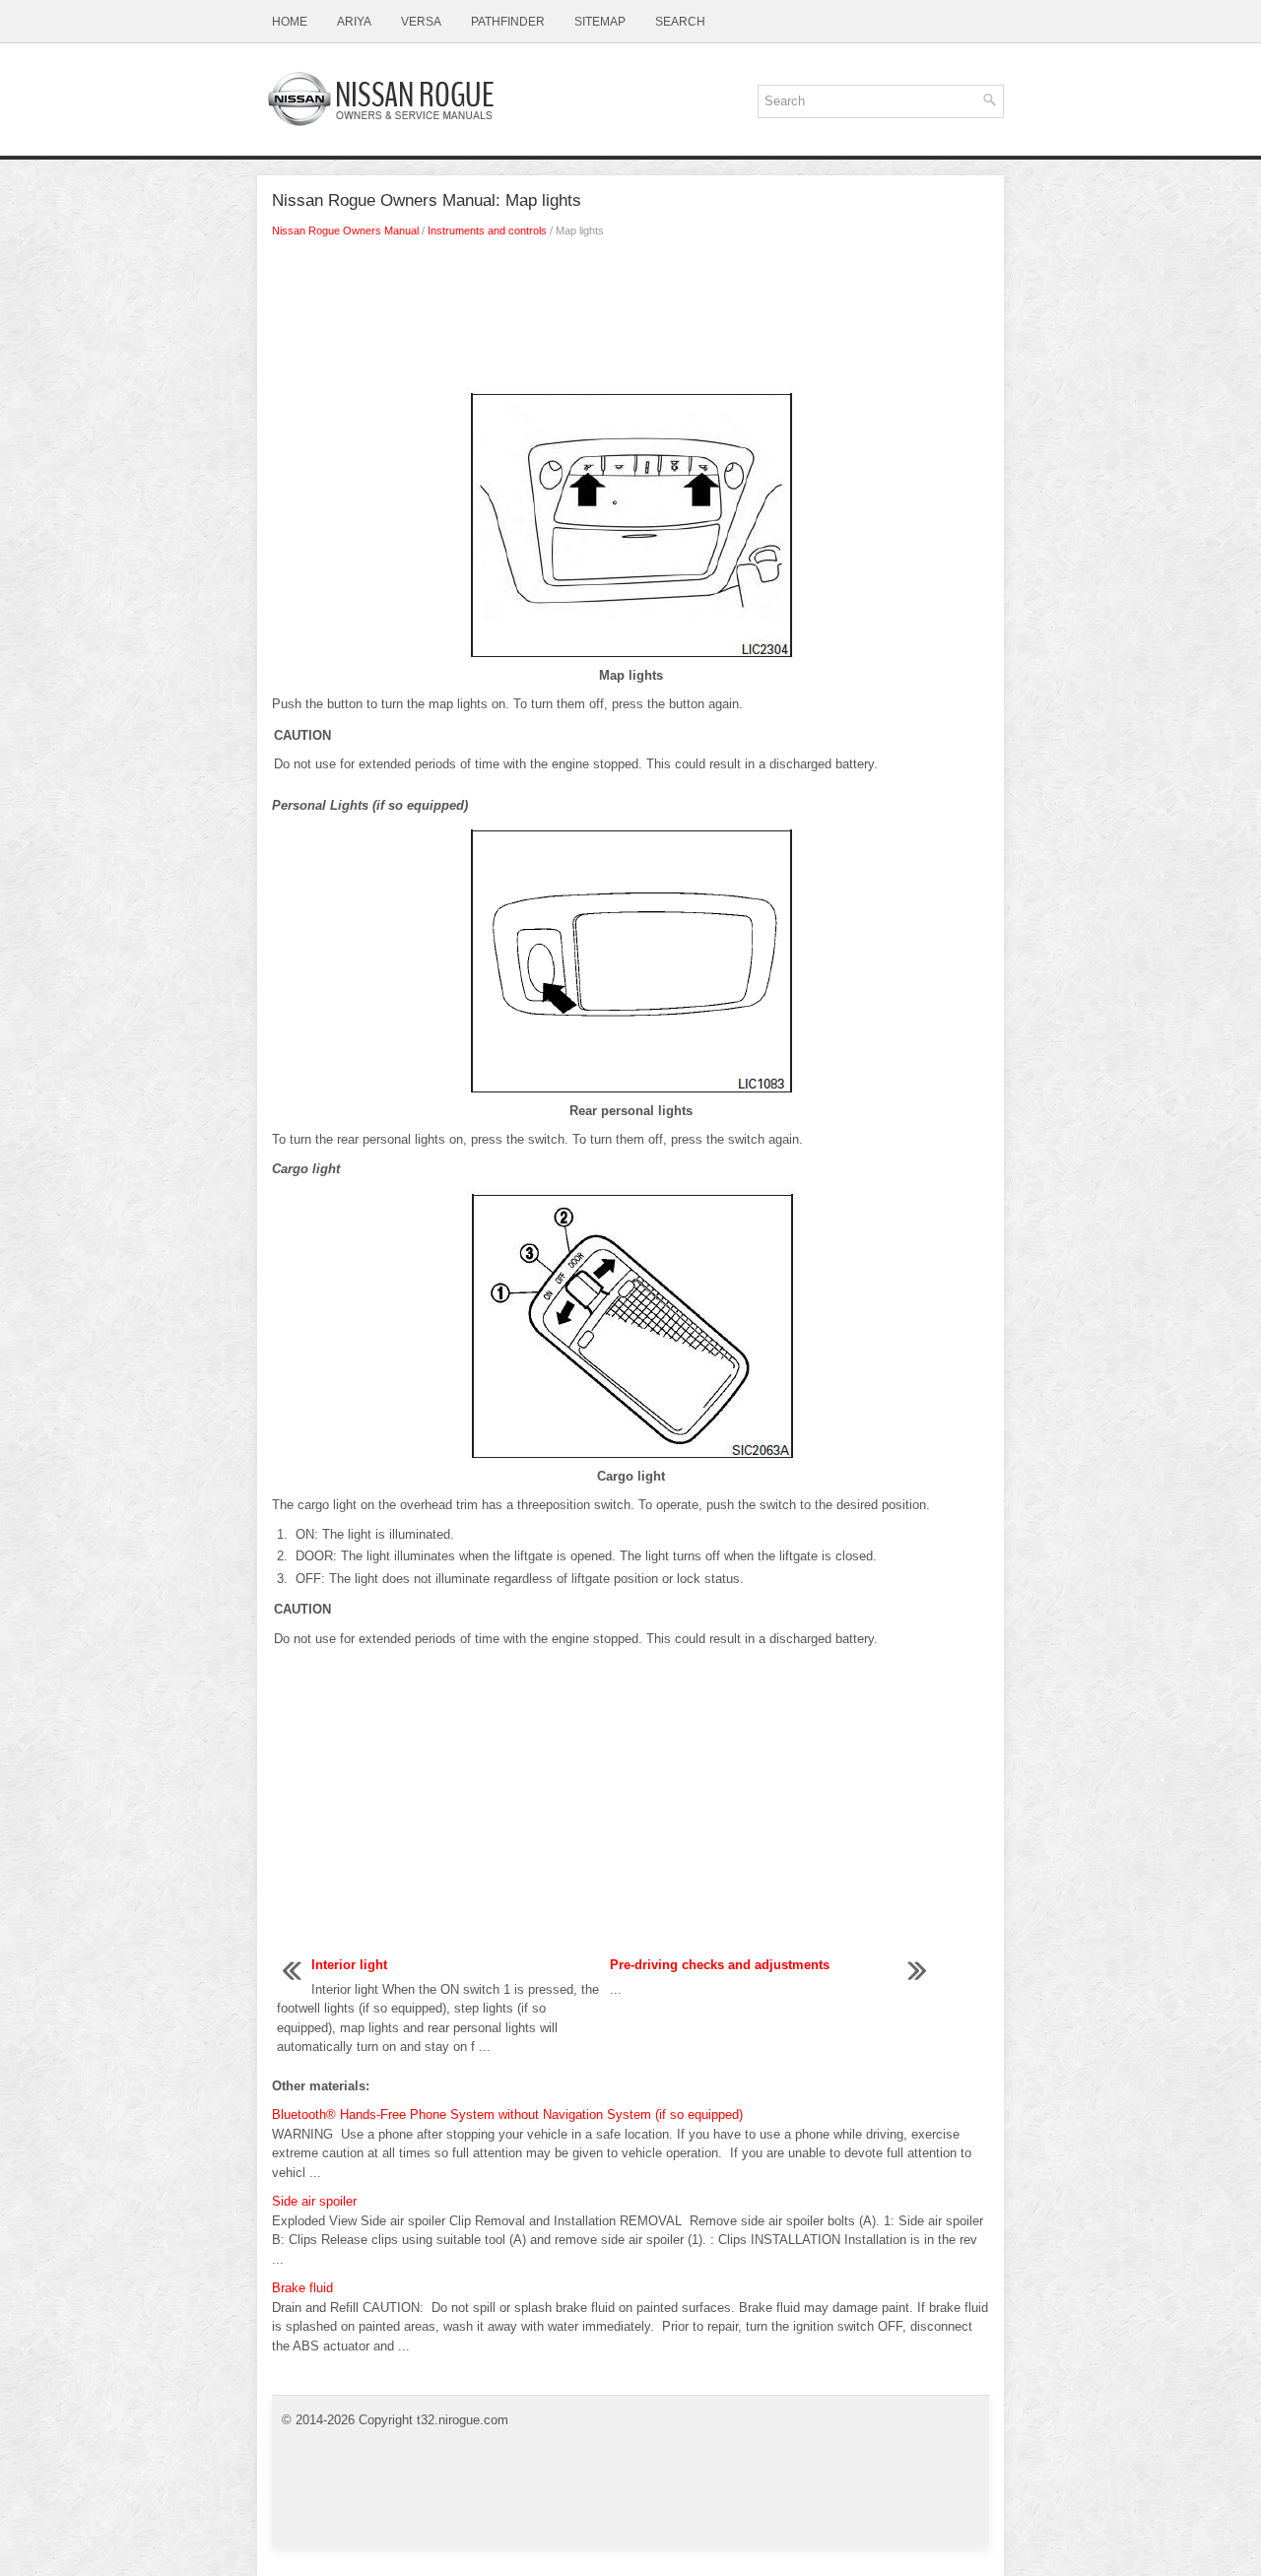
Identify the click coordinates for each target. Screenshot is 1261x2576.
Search (680, 22)
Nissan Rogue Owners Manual (345, 231)
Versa (421, 22)
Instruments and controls (487, 231)
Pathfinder (508, 22)
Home (290, 22)
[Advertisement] (630, 318)
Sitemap (600, 22)
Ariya (354, 22)
